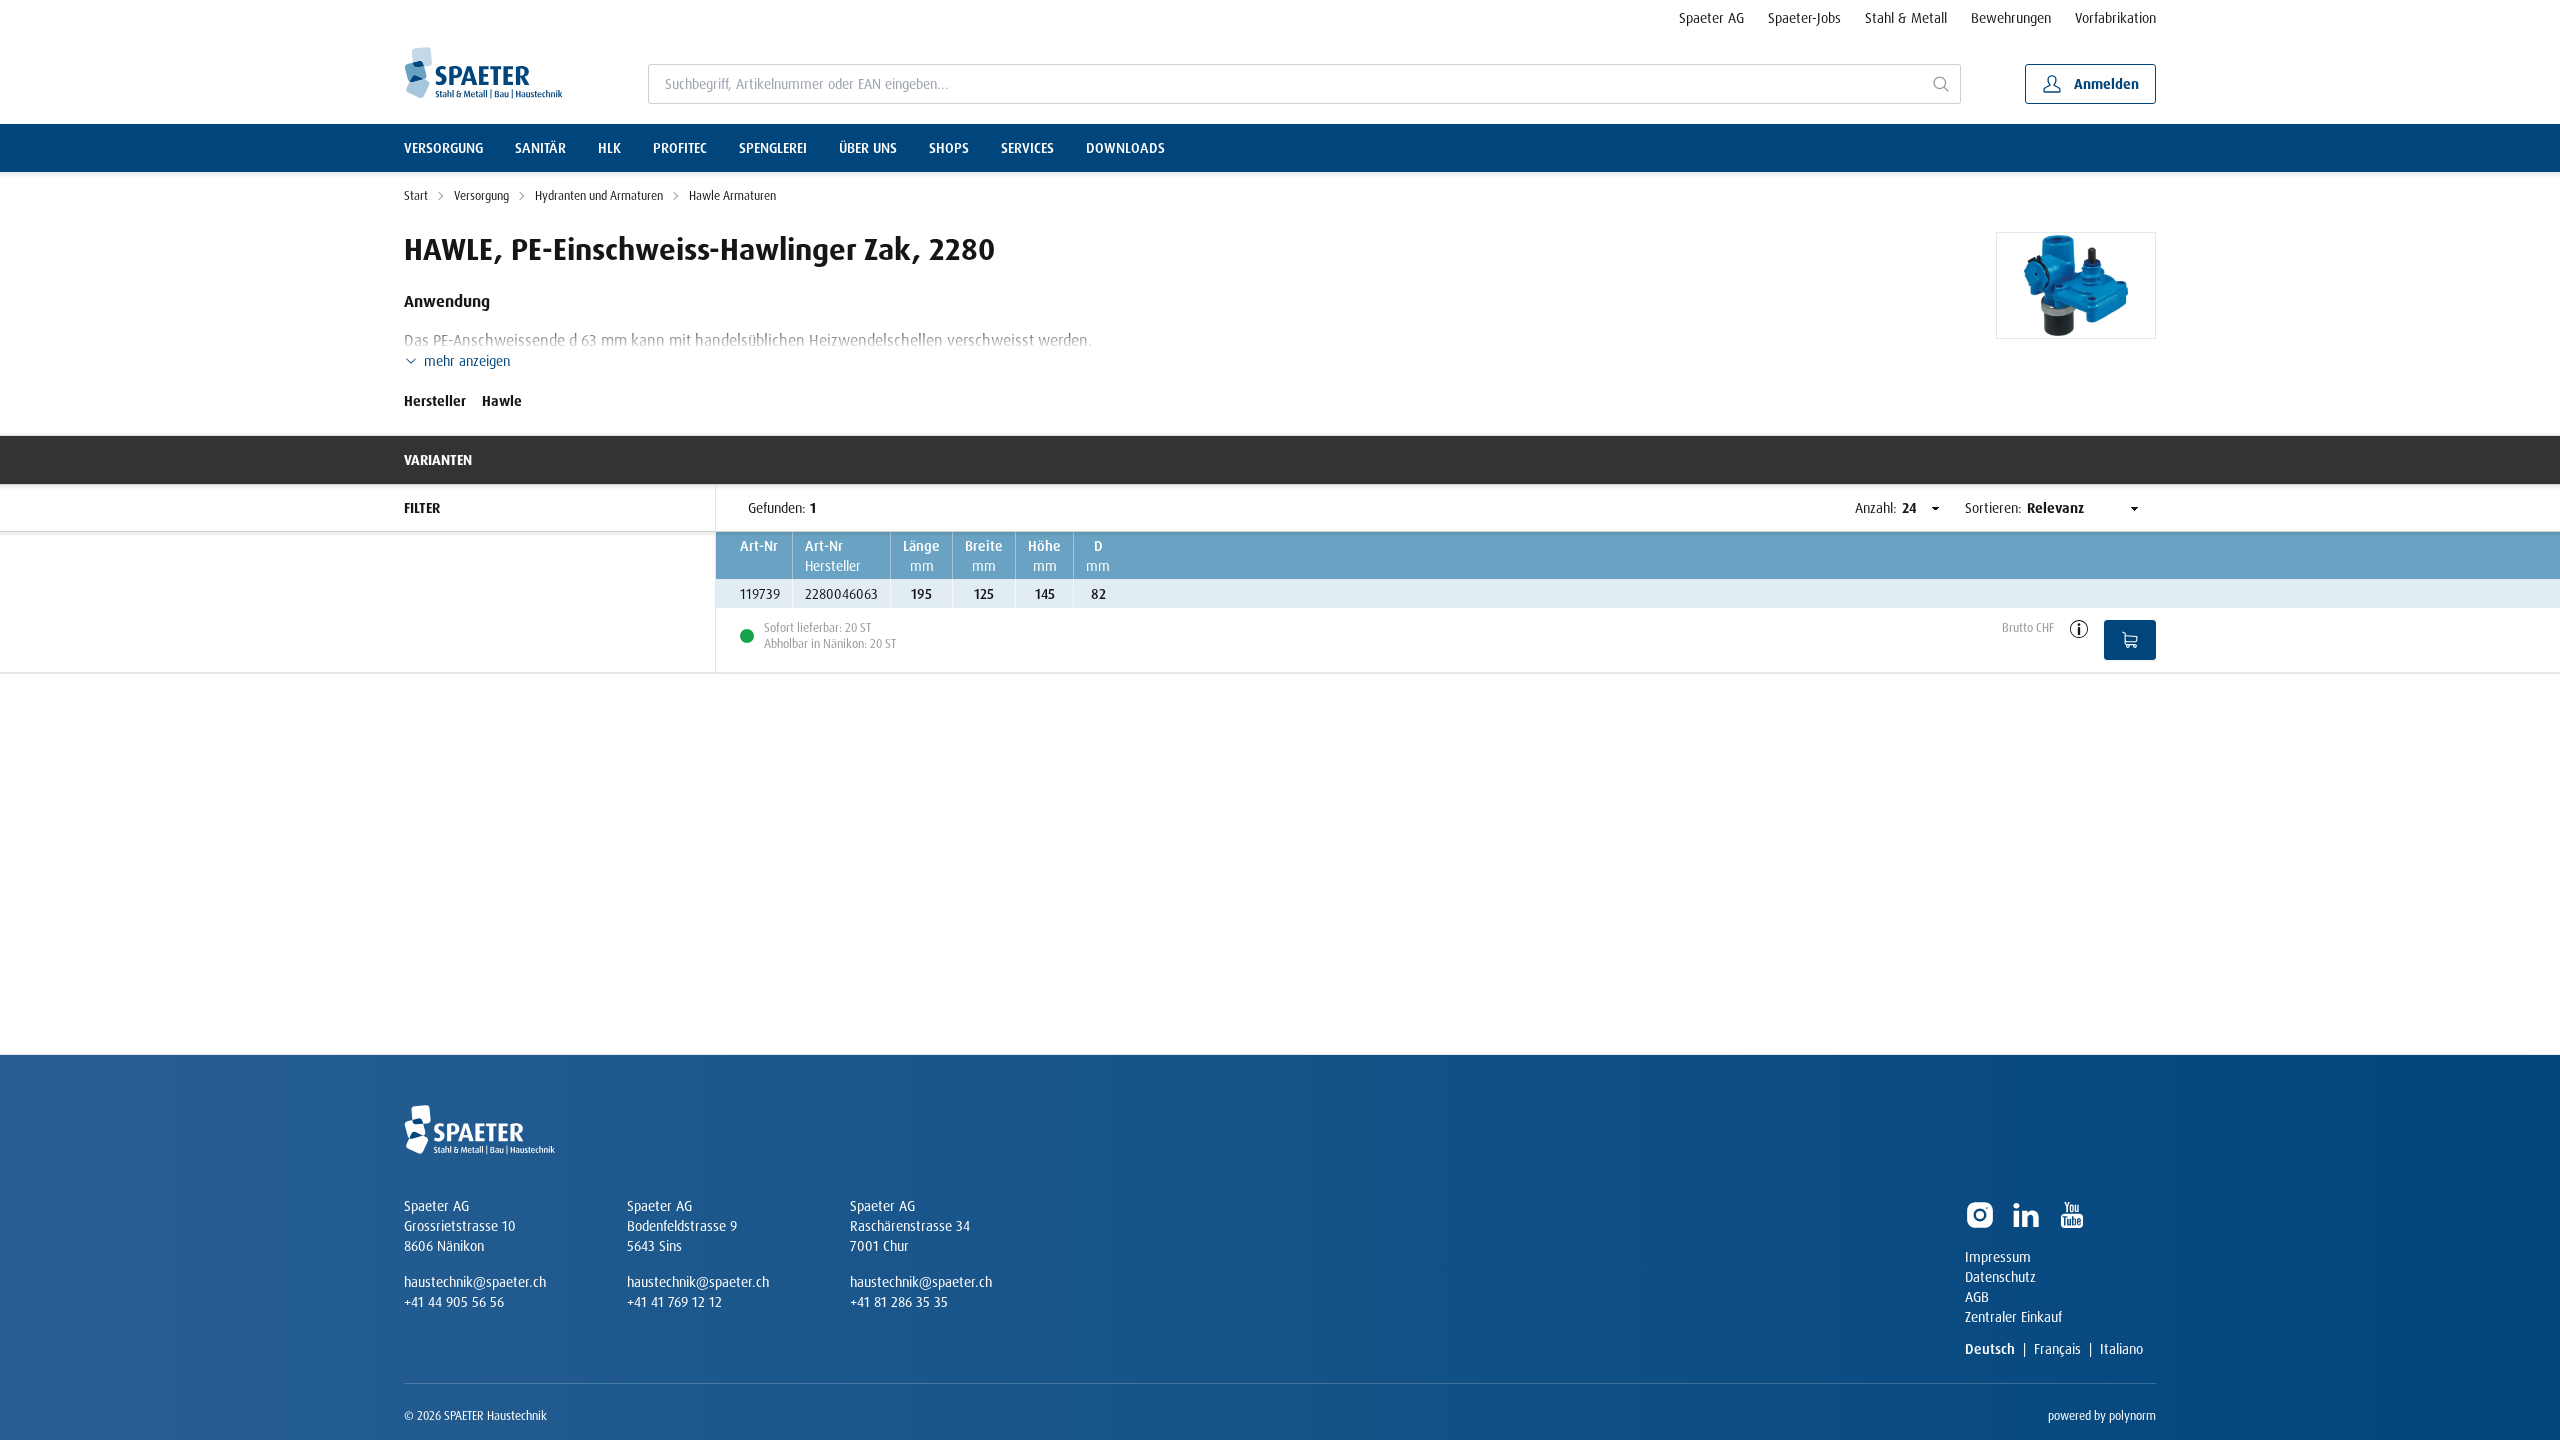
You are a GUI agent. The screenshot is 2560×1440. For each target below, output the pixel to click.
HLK (609, 148)
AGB (1977, 1297)
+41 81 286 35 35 (899, 1302)
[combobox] (1286, 84)
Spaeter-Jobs (1804, 18)
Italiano (2121, 1349)
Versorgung (443, 148)
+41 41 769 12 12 (674, 1302)
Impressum (1998, 1257)
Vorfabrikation (2115, 18)
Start (416, 196)
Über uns (868, 148)
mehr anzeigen (467, 361)
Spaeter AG (1711, 18)
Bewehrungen (2011, 18)
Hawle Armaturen (732, 196)
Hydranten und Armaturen (599, 196)
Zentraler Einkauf (2013, 1317)
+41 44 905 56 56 (454, 1302)
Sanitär (540, 148)
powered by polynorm (2102, 1416)
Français (2057, 1349)
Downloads (1125, 148)
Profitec (680, 148)
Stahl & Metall (1906, 18)
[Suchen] (1941, 84)
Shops (949, 148)
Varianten (438, 460)
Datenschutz (2000, 1277)
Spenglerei (773, 148)
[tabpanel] (2076, 285)
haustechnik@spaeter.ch (475, 1282)
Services (1027, 148)
